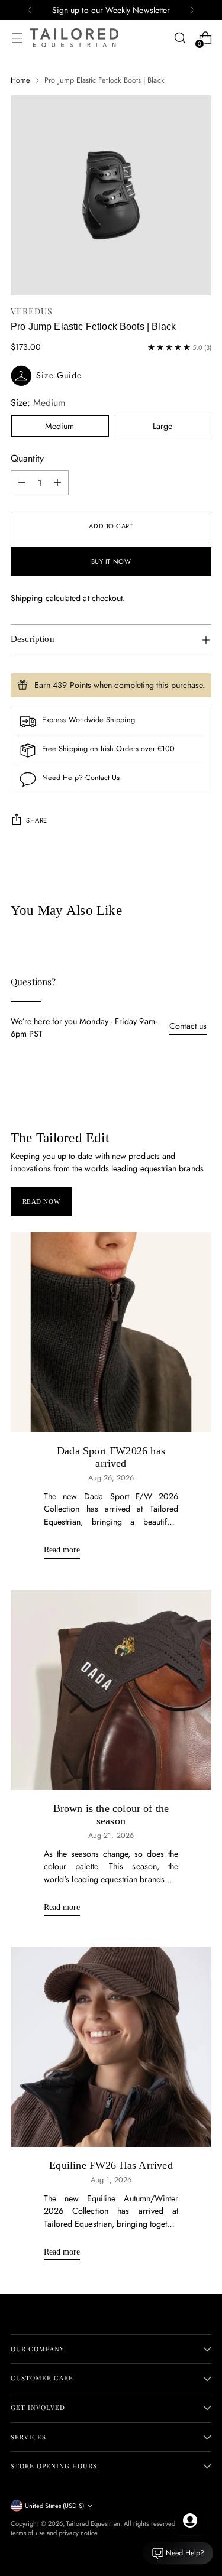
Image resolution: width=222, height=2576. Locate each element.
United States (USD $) (54, 2506)
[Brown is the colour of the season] (111, 1690)
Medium (59, 426)
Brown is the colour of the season (111, 1815)
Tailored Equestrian (93, 2523)
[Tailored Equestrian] (74, 38)
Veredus (32, 311)
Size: (38, 403)
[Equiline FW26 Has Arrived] (111, 2047)
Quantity (27, 458)
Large (163, 426)
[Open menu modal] (17, 38)
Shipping (27, 598)
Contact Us (103, 777)
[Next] (192, 10)
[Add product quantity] (57, 483)
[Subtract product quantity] (22, 483)
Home (20, 80)
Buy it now (111, 561)
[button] (111, 376)
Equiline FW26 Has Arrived (111, 2165)
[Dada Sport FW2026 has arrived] (111, 1332)
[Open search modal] (180, 38)
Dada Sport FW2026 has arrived (111, 1457)
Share (37, 820)
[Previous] (30, 10)
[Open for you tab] (190, 2520)
